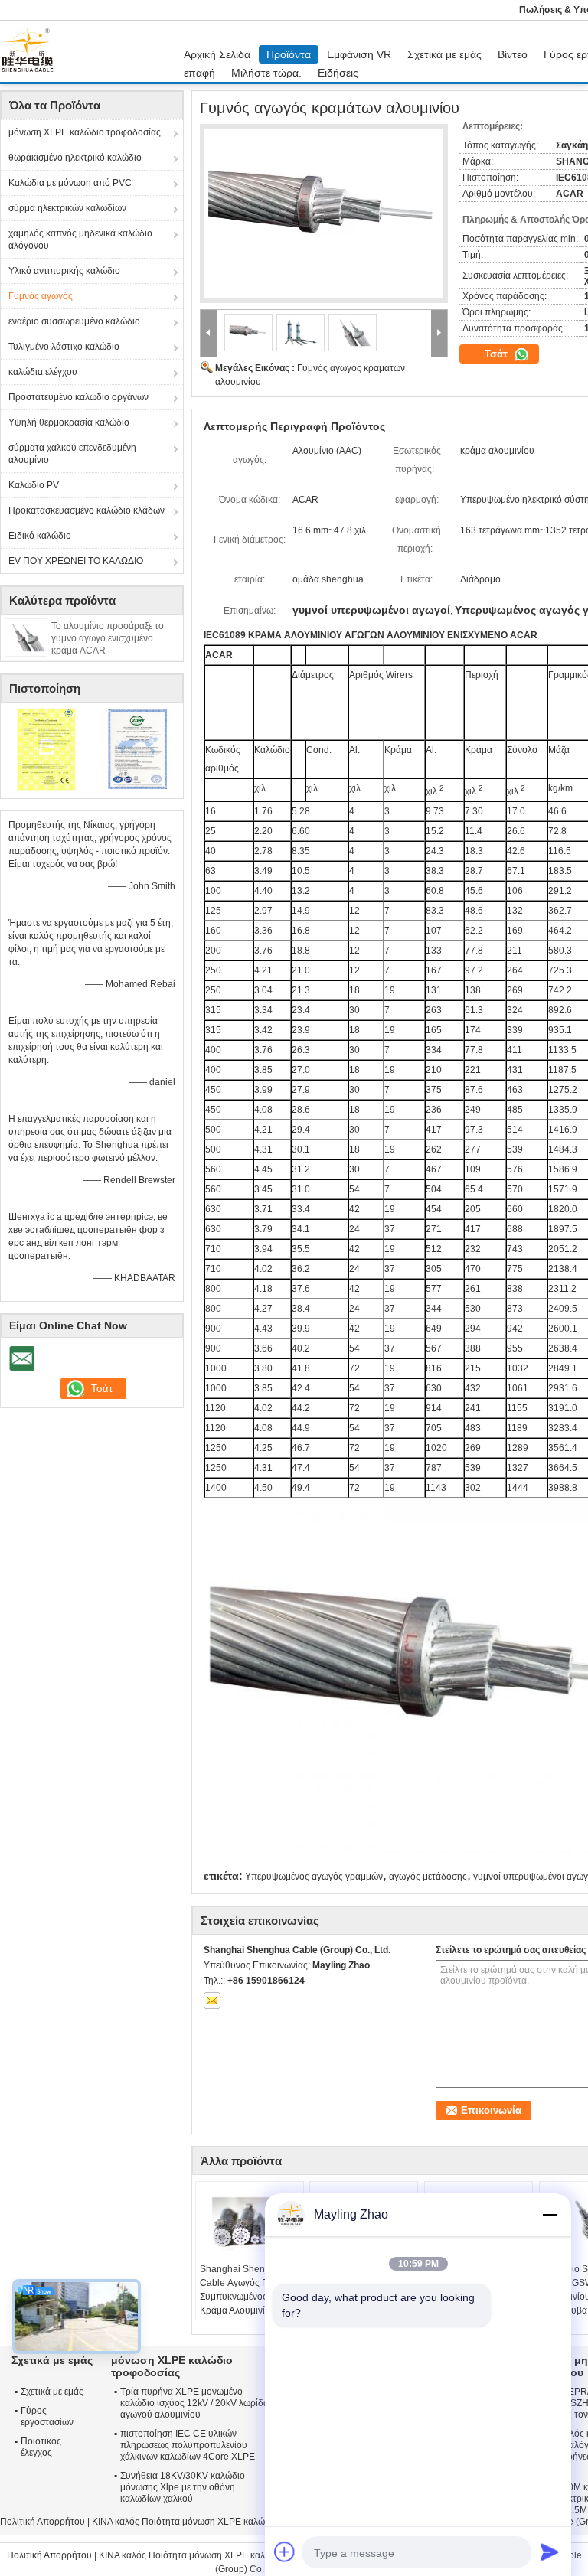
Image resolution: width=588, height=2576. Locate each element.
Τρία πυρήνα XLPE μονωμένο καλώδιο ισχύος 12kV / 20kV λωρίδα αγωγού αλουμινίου (194, 2403)
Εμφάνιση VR (359, 54)
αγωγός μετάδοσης (428, 1877)
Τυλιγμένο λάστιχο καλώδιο (64, 347)
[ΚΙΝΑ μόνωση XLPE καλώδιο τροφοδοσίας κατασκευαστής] (31, 51)
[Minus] (550, 2215)
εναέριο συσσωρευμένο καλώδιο (74, 321)
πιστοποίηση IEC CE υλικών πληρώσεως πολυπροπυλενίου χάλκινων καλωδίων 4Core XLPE (188, 2445)
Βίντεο (513, 54)
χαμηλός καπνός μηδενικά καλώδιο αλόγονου (80, 240)
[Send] (550, 2552)
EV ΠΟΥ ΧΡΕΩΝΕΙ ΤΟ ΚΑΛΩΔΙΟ (76, 561)
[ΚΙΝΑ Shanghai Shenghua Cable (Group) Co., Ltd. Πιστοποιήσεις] (46, 748)
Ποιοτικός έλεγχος (41, 2447)
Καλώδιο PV (34, 485)
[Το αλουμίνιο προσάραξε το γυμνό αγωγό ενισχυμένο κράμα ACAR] (26, 637)
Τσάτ (498, 354)
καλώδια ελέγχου (43, 372)
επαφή (199, 73)
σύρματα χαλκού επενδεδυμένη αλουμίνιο (72, 454)
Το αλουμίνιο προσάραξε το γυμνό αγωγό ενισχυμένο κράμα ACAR (108, 638)
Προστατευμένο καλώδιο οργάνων (78, 397)
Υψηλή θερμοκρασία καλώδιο (69, 422)
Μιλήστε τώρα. (266, 73)
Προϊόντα (289, 54)
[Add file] (285, 2552)
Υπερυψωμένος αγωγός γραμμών (314, 1877)
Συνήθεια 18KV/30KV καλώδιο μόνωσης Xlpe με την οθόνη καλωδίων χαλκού (183, 2487)
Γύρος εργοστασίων (47, 2416)
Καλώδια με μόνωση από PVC (70, 183)
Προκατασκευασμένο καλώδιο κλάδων (87, 510)
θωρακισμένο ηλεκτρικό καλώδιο (75, 158)
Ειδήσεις (338, 73)
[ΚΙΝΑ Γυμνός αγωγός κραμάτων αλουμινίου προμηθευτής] (324, 214)
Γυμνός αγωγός (41, 296)
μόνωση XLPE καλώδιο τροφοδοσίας (85, 132)
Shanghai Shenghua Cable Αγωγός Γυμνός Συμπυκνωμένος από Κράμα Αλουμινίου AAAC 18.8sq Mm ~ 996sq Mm (246, 2304)
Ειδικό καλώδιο (40, 536)
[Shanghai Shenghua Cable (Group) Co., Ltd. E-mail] (212, 2000)
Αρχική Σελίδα (217, 54)
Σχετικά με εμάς (444, 54)
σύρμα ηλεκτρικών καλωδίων (67, 208)
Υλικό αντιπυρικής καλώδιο (64, 271)
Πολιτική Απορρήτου (42, 2522)
